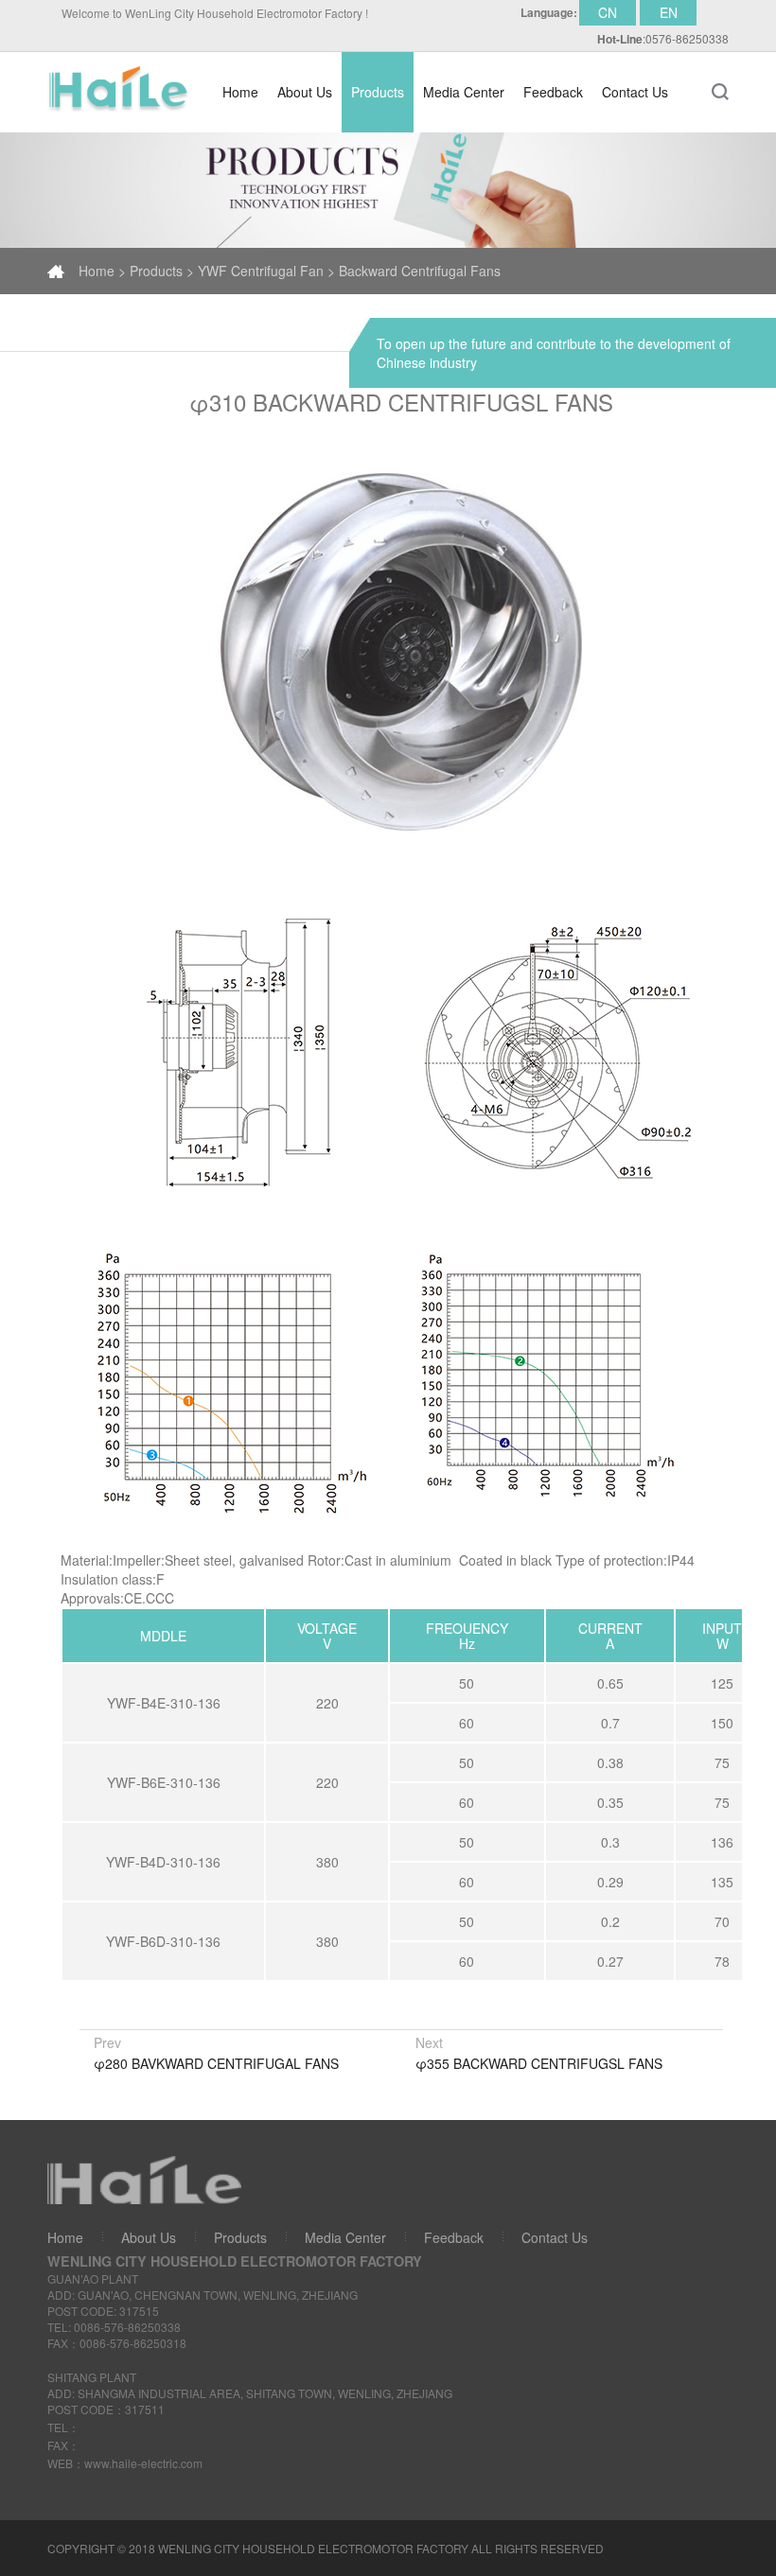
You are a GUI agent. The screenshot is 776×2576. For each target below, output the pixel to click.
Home (240, 92)
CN (608, 12)
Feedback (454, 2237)
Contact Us (555, 2237)
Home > (102, 271)
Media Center (345, 2237)
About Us (305, 92)
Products (240, 2237)
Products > (162, 271)
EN (669, 12)
